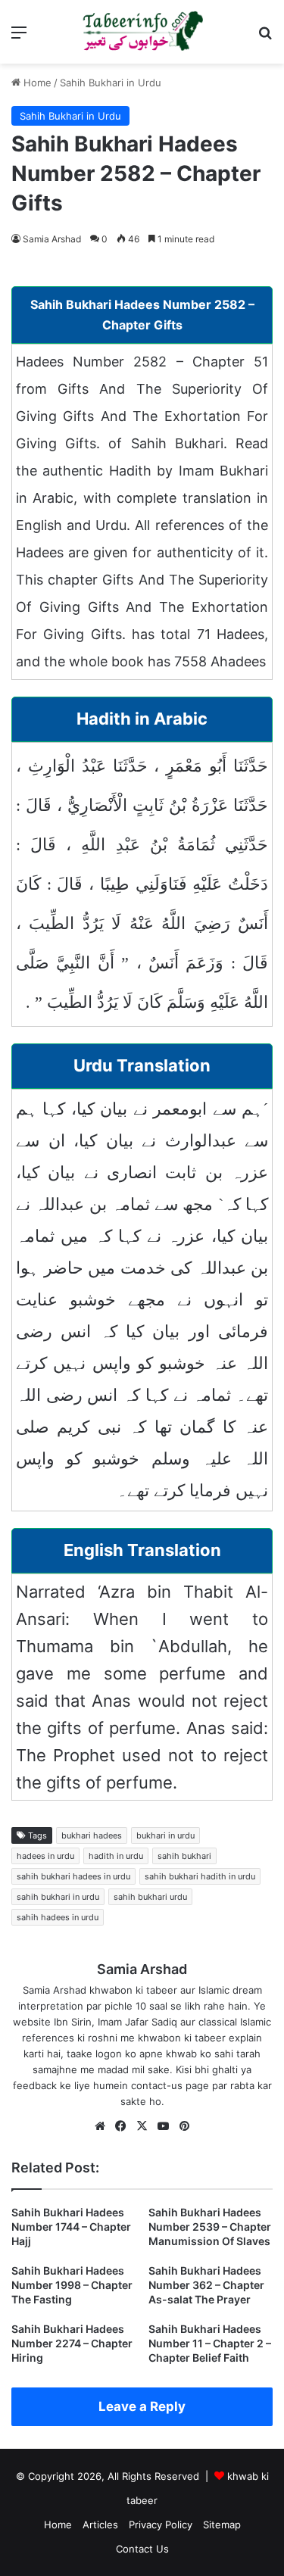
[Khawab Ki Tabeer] (142, 32)
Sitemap (222, 2525)
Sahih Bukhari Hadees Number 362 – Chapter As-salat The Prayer (206, 2285)
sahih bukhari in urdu (58, 1897)
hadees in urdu (45, 1856)
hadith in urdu (116, 1856)
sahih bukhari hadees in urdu (73, 1876)
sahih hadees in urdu (58, 1917)
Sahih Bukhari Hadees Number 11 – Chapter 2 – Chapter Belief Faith (210, 2343)
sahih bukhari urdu (150, 1897)
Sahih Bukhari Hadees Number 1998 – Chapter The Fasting (72, 2285)
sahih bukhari (184, 1856)
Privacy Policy (161, 2525)
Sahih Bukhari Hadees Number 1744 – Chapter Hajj (71, 2227)
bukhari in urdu (165, 1835)
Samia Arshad (52, 239)
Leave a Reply (142, 2406)
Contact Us (142, 2549)
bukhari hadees (92, 1835)
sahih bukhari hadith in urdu (200, 1876)
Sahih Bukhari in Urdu (111, 83)
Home (36, 83)
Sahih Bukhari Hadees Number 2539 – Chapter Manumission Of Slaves (210, 2227)
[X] (142, 2126)
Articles (100, 2525)
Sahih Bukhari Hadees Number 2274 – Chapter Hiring (72, 2343)
